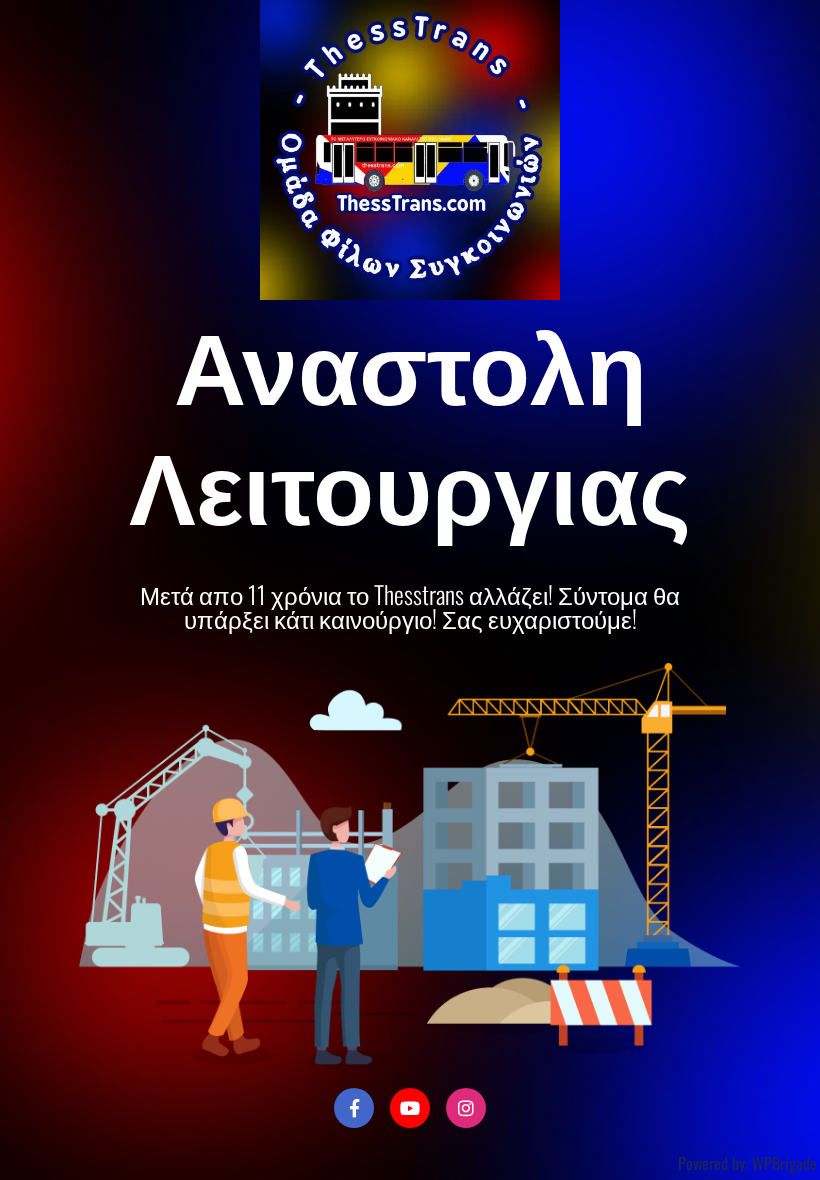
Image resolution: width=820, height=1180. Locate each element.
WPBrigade (784, 1163)
